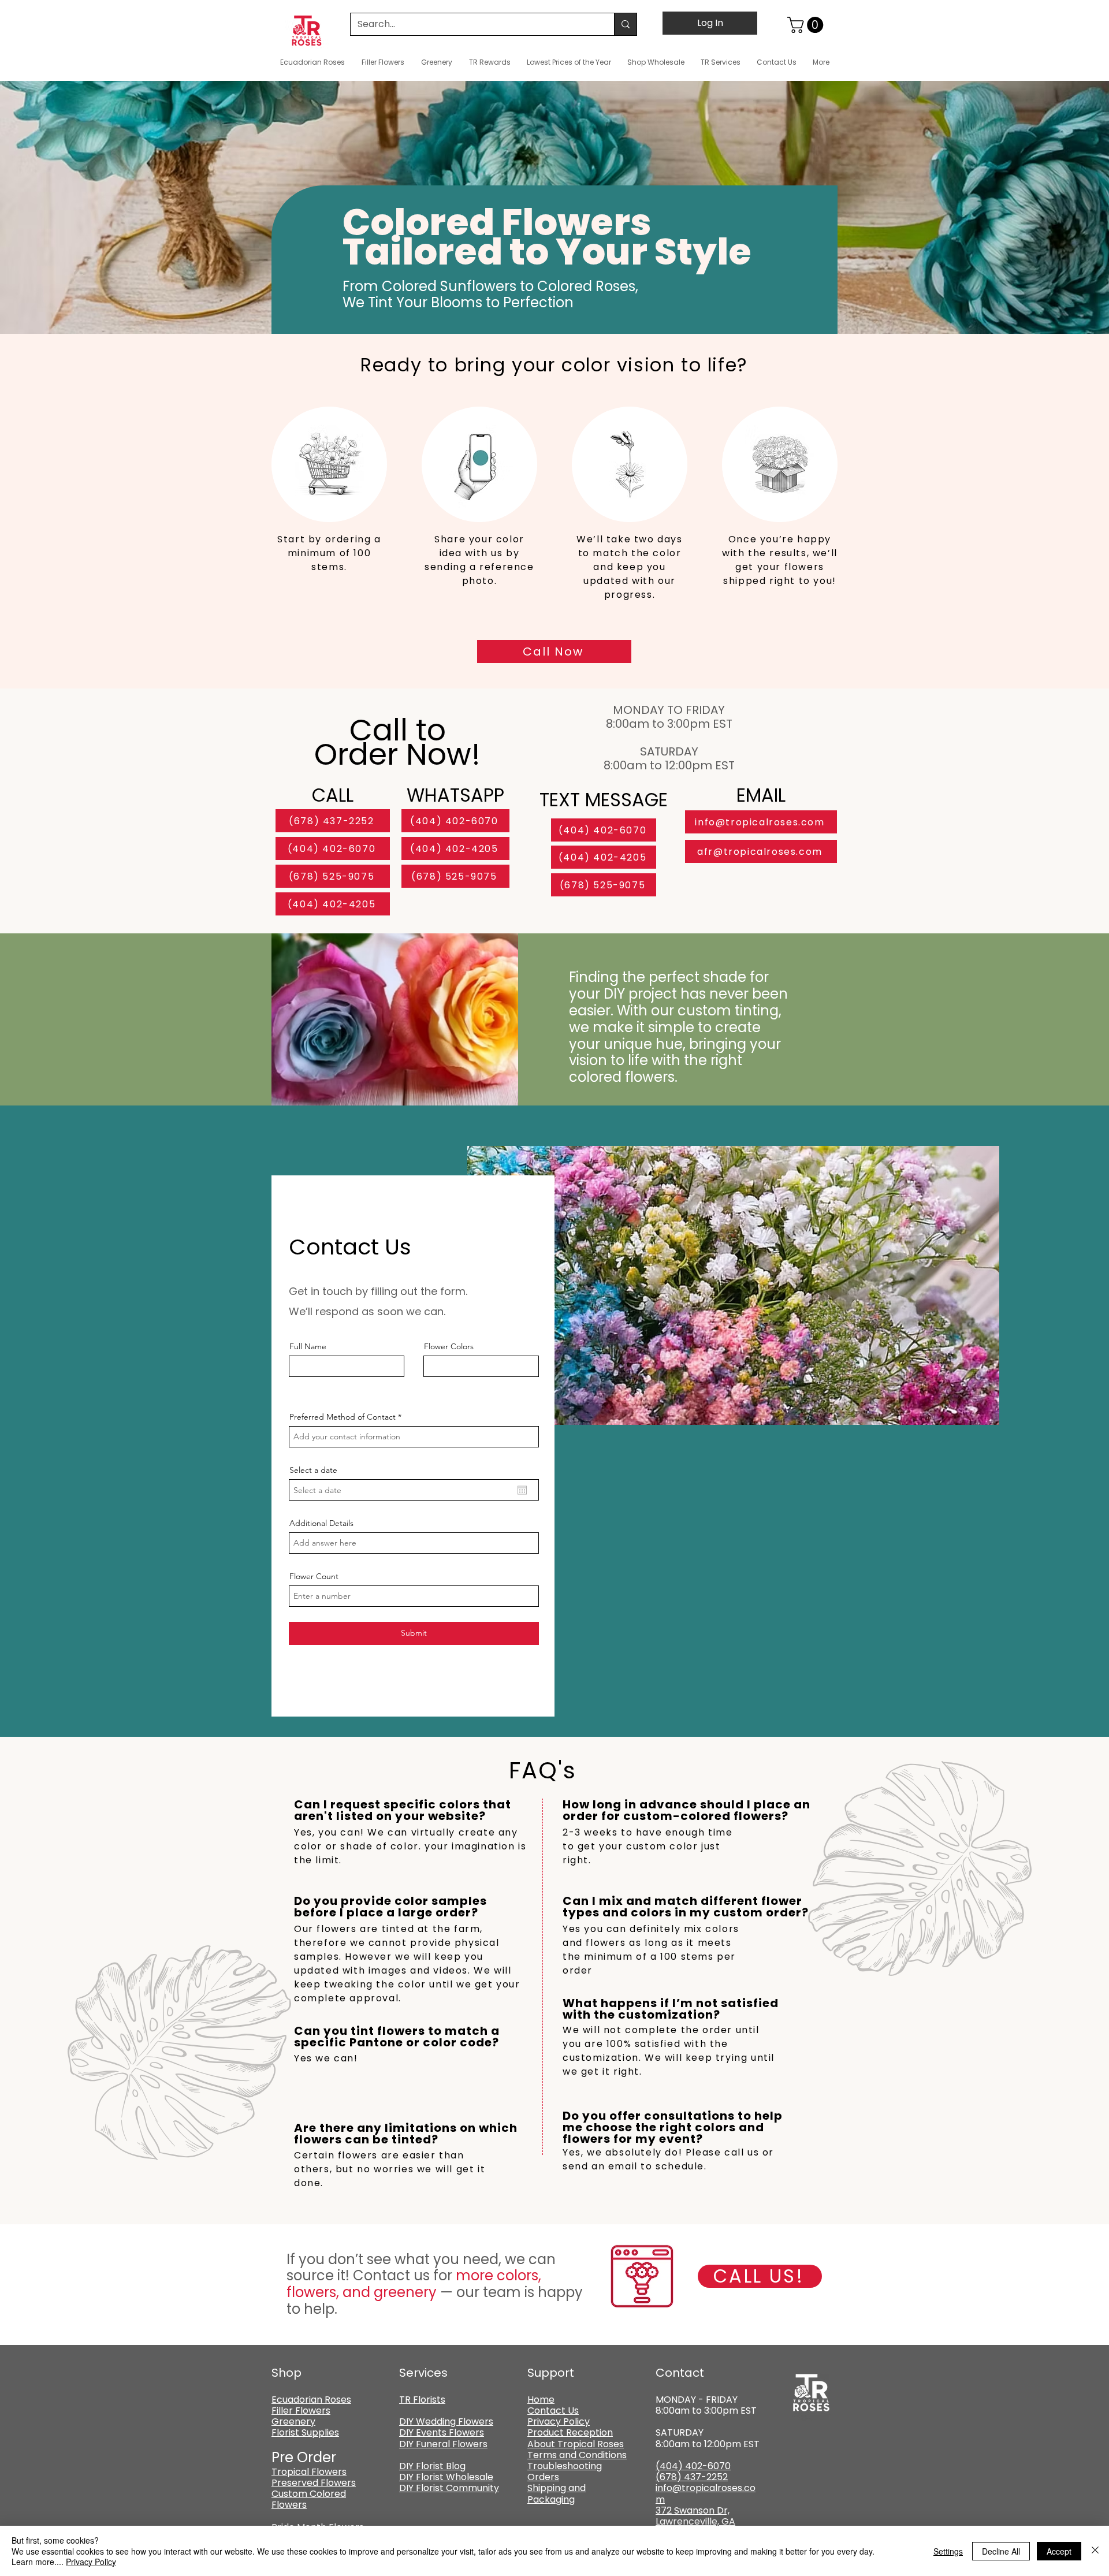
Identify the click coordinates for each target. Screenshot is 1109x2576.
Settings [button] (948, 2551)
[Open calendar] (522, 1490)
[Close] (1095, 2551)
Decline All (1001, 2551)
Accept (1059, 2551)
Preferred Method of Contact (343, 1417)
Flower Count (314, 1576)
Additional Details (321, 1523)
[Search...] (625, 24)
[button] (807, 25)
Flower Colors (449, 1346)
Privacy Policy (91, 2562)
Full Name (308, 1346)
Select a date (313, 1470)
